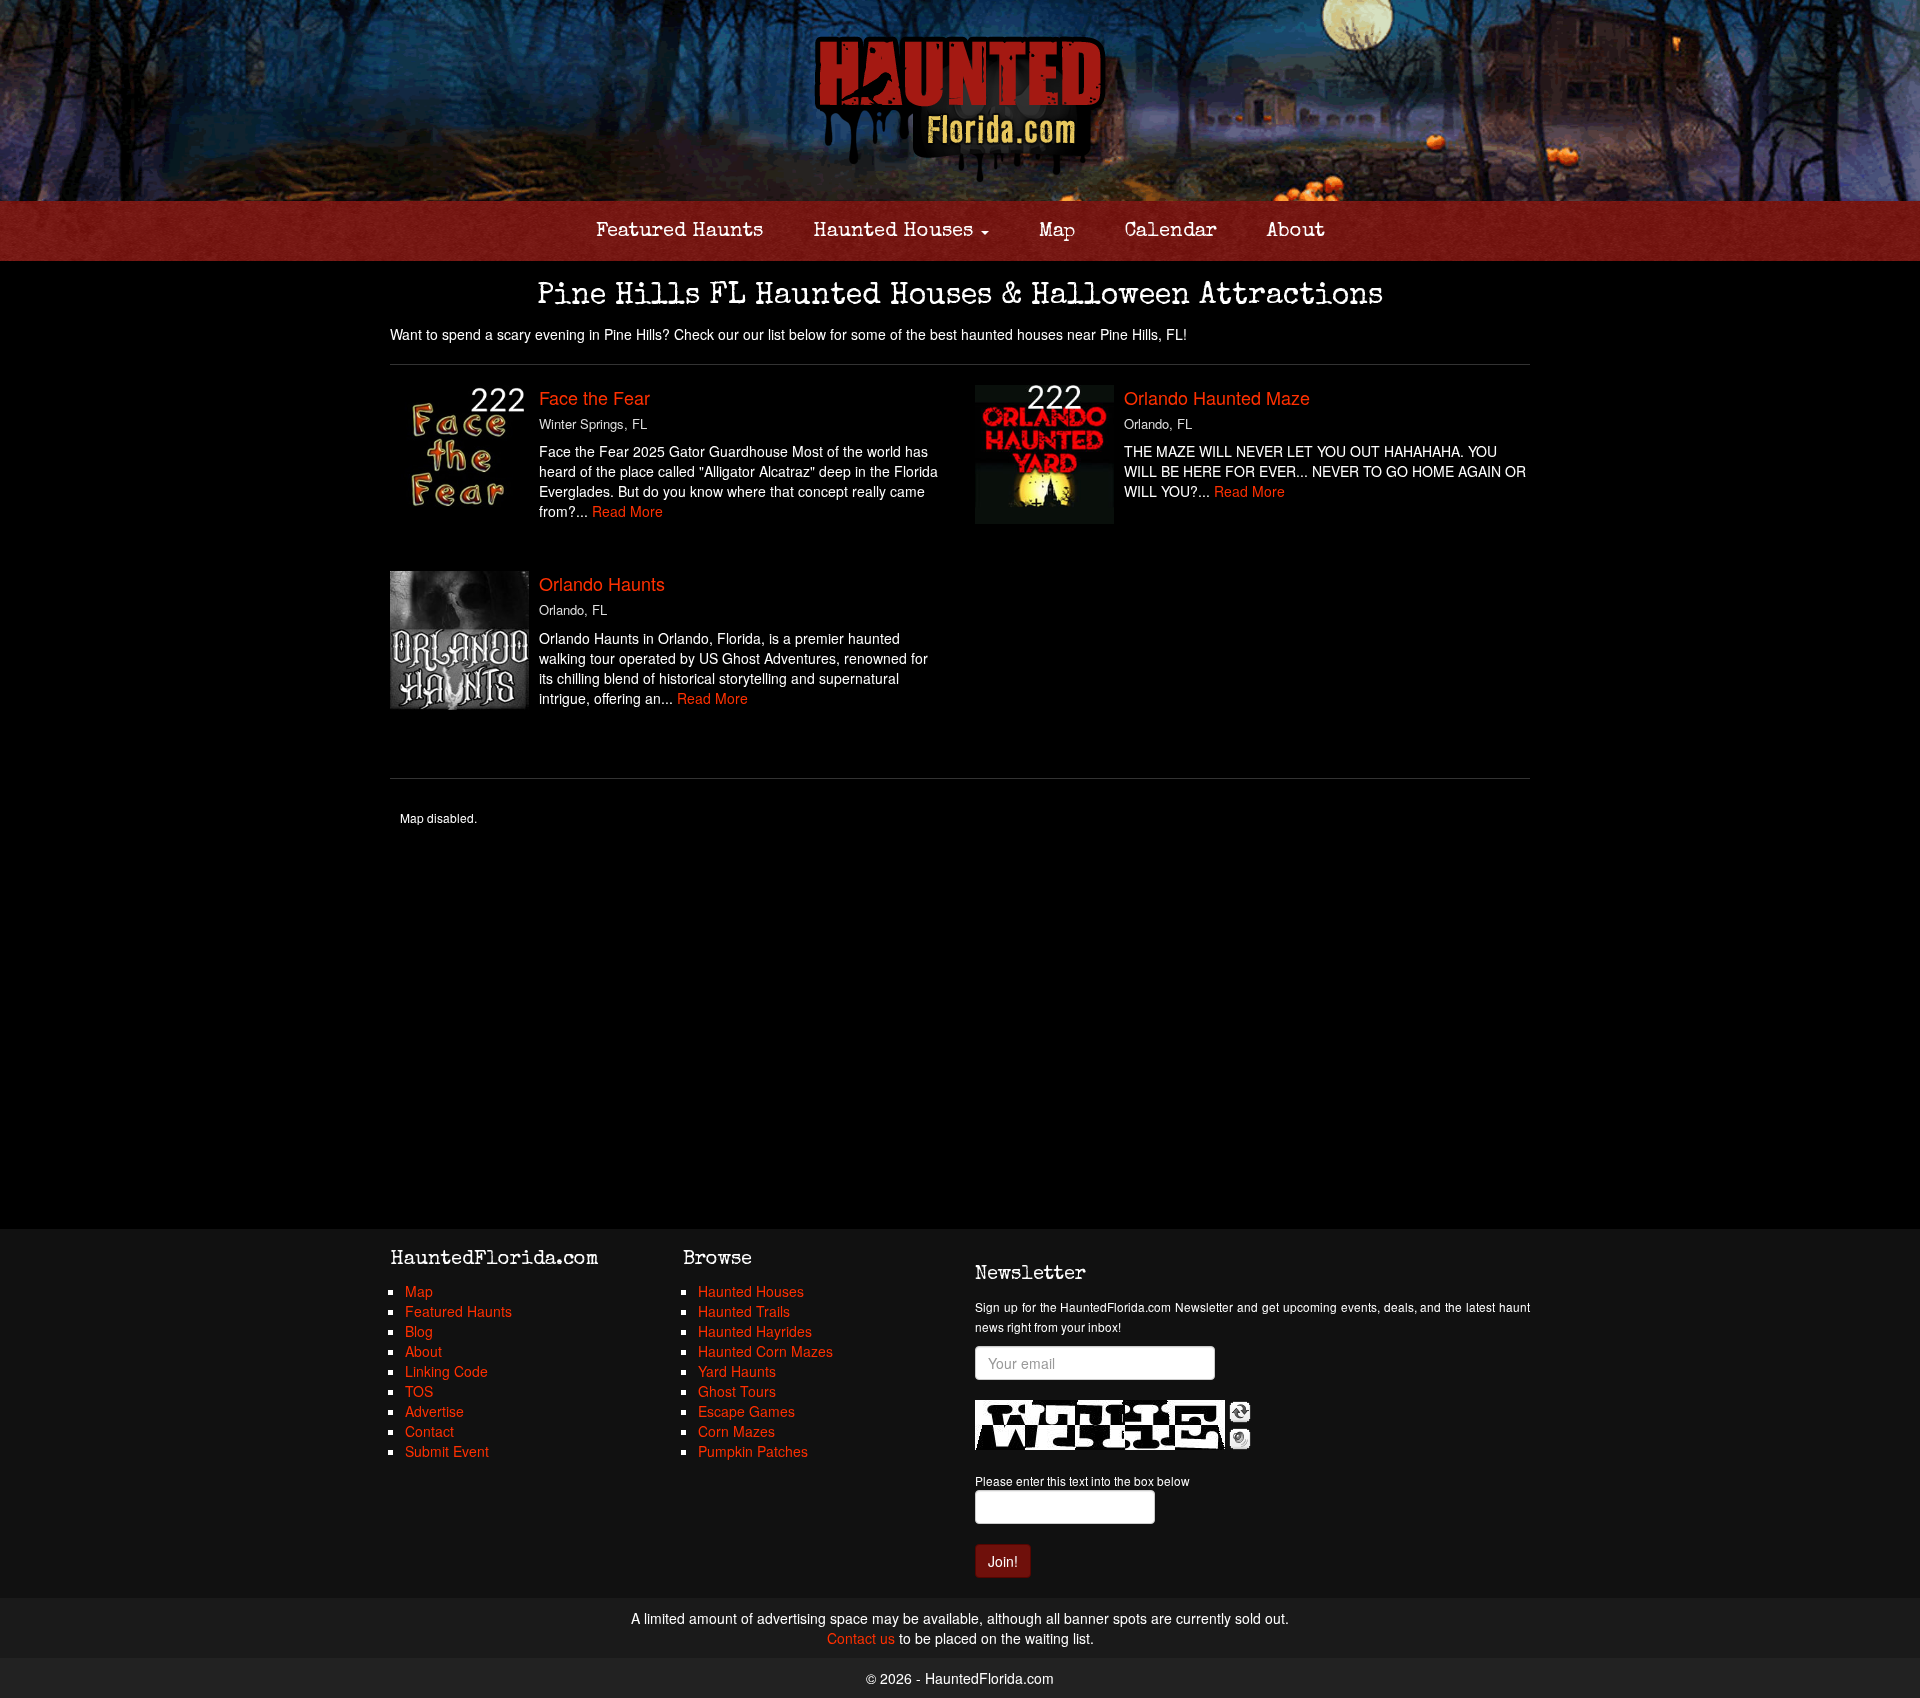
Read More (627, 511)
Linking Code (446, 1371)
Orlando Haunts (602, 583)
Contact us (861, 1638)
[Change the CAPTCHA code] (1240, 1412)
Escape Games (746, 1411)
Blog (419, 1331)
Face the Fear (594, 397)
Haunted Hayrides (755, 1331)
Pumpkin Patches (753, 1451)
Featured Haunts (679, 232)
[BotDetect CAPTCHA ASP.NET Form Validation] (1100, 1425)
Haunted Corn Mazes (765, 1351)
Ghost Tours (737, 1391)
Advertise (434, 1411)
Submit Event (447, 1451)
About (1296, 232)
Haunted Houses (896, 232)
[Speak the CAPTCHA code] (1240, 1439)
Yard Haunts (737, 1371)
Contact (429, 1431)
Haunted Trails (744, 1311)
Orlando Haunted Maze (1217, 397)
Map (1057, 232)
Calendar (1171, 232)
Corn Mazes (736, 1431)
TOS (419, 1391)
